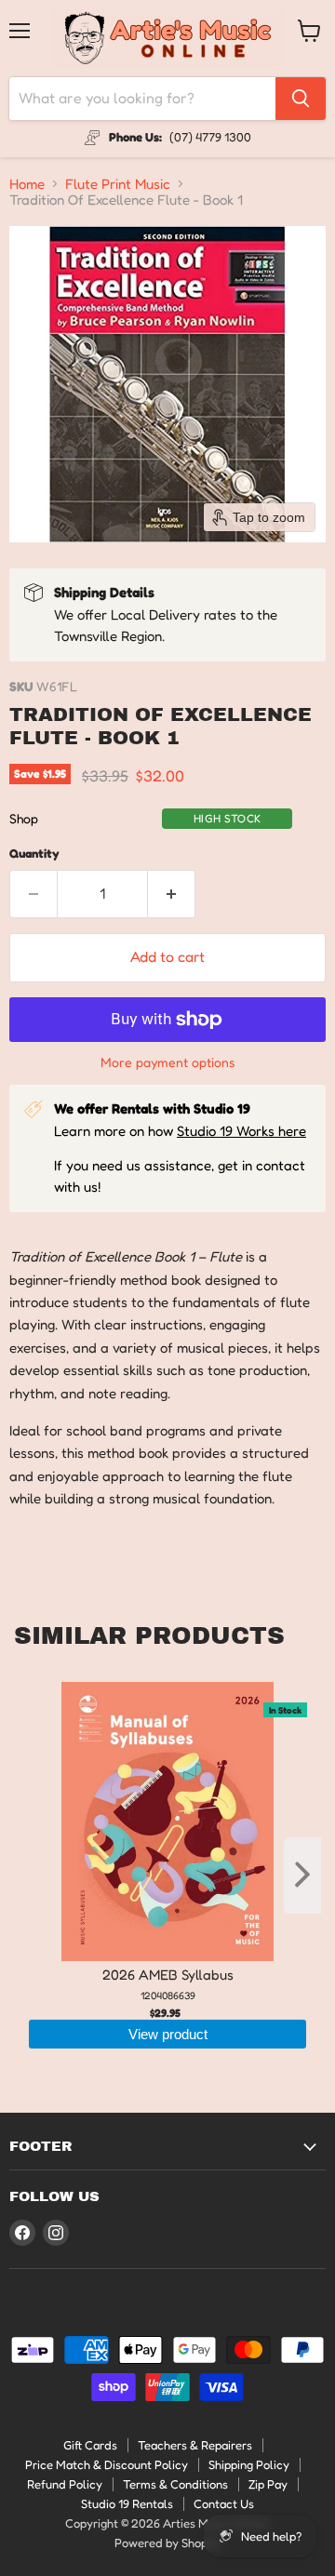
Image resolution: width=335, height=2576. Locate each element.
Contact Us (224, 2503)
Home (27, 184)
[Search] (301, 99)
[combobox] (142, 99)
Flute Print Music (118, 184)
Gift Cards (90, 2445)
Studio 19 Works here (241, 1131)
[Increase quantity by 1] (172, 894)
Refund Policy (65, 2484)
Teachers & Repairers (195, 2445)
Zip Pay (268, 2484)
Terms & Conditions (175, 2484)
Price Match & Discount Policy (107, 2464)
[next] (302, 1875)
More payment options (167, 1062)
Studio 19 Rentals (127, 2503)
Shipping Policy (249, 2464)
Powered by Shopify (168, 2543)
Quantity (34, 854)
